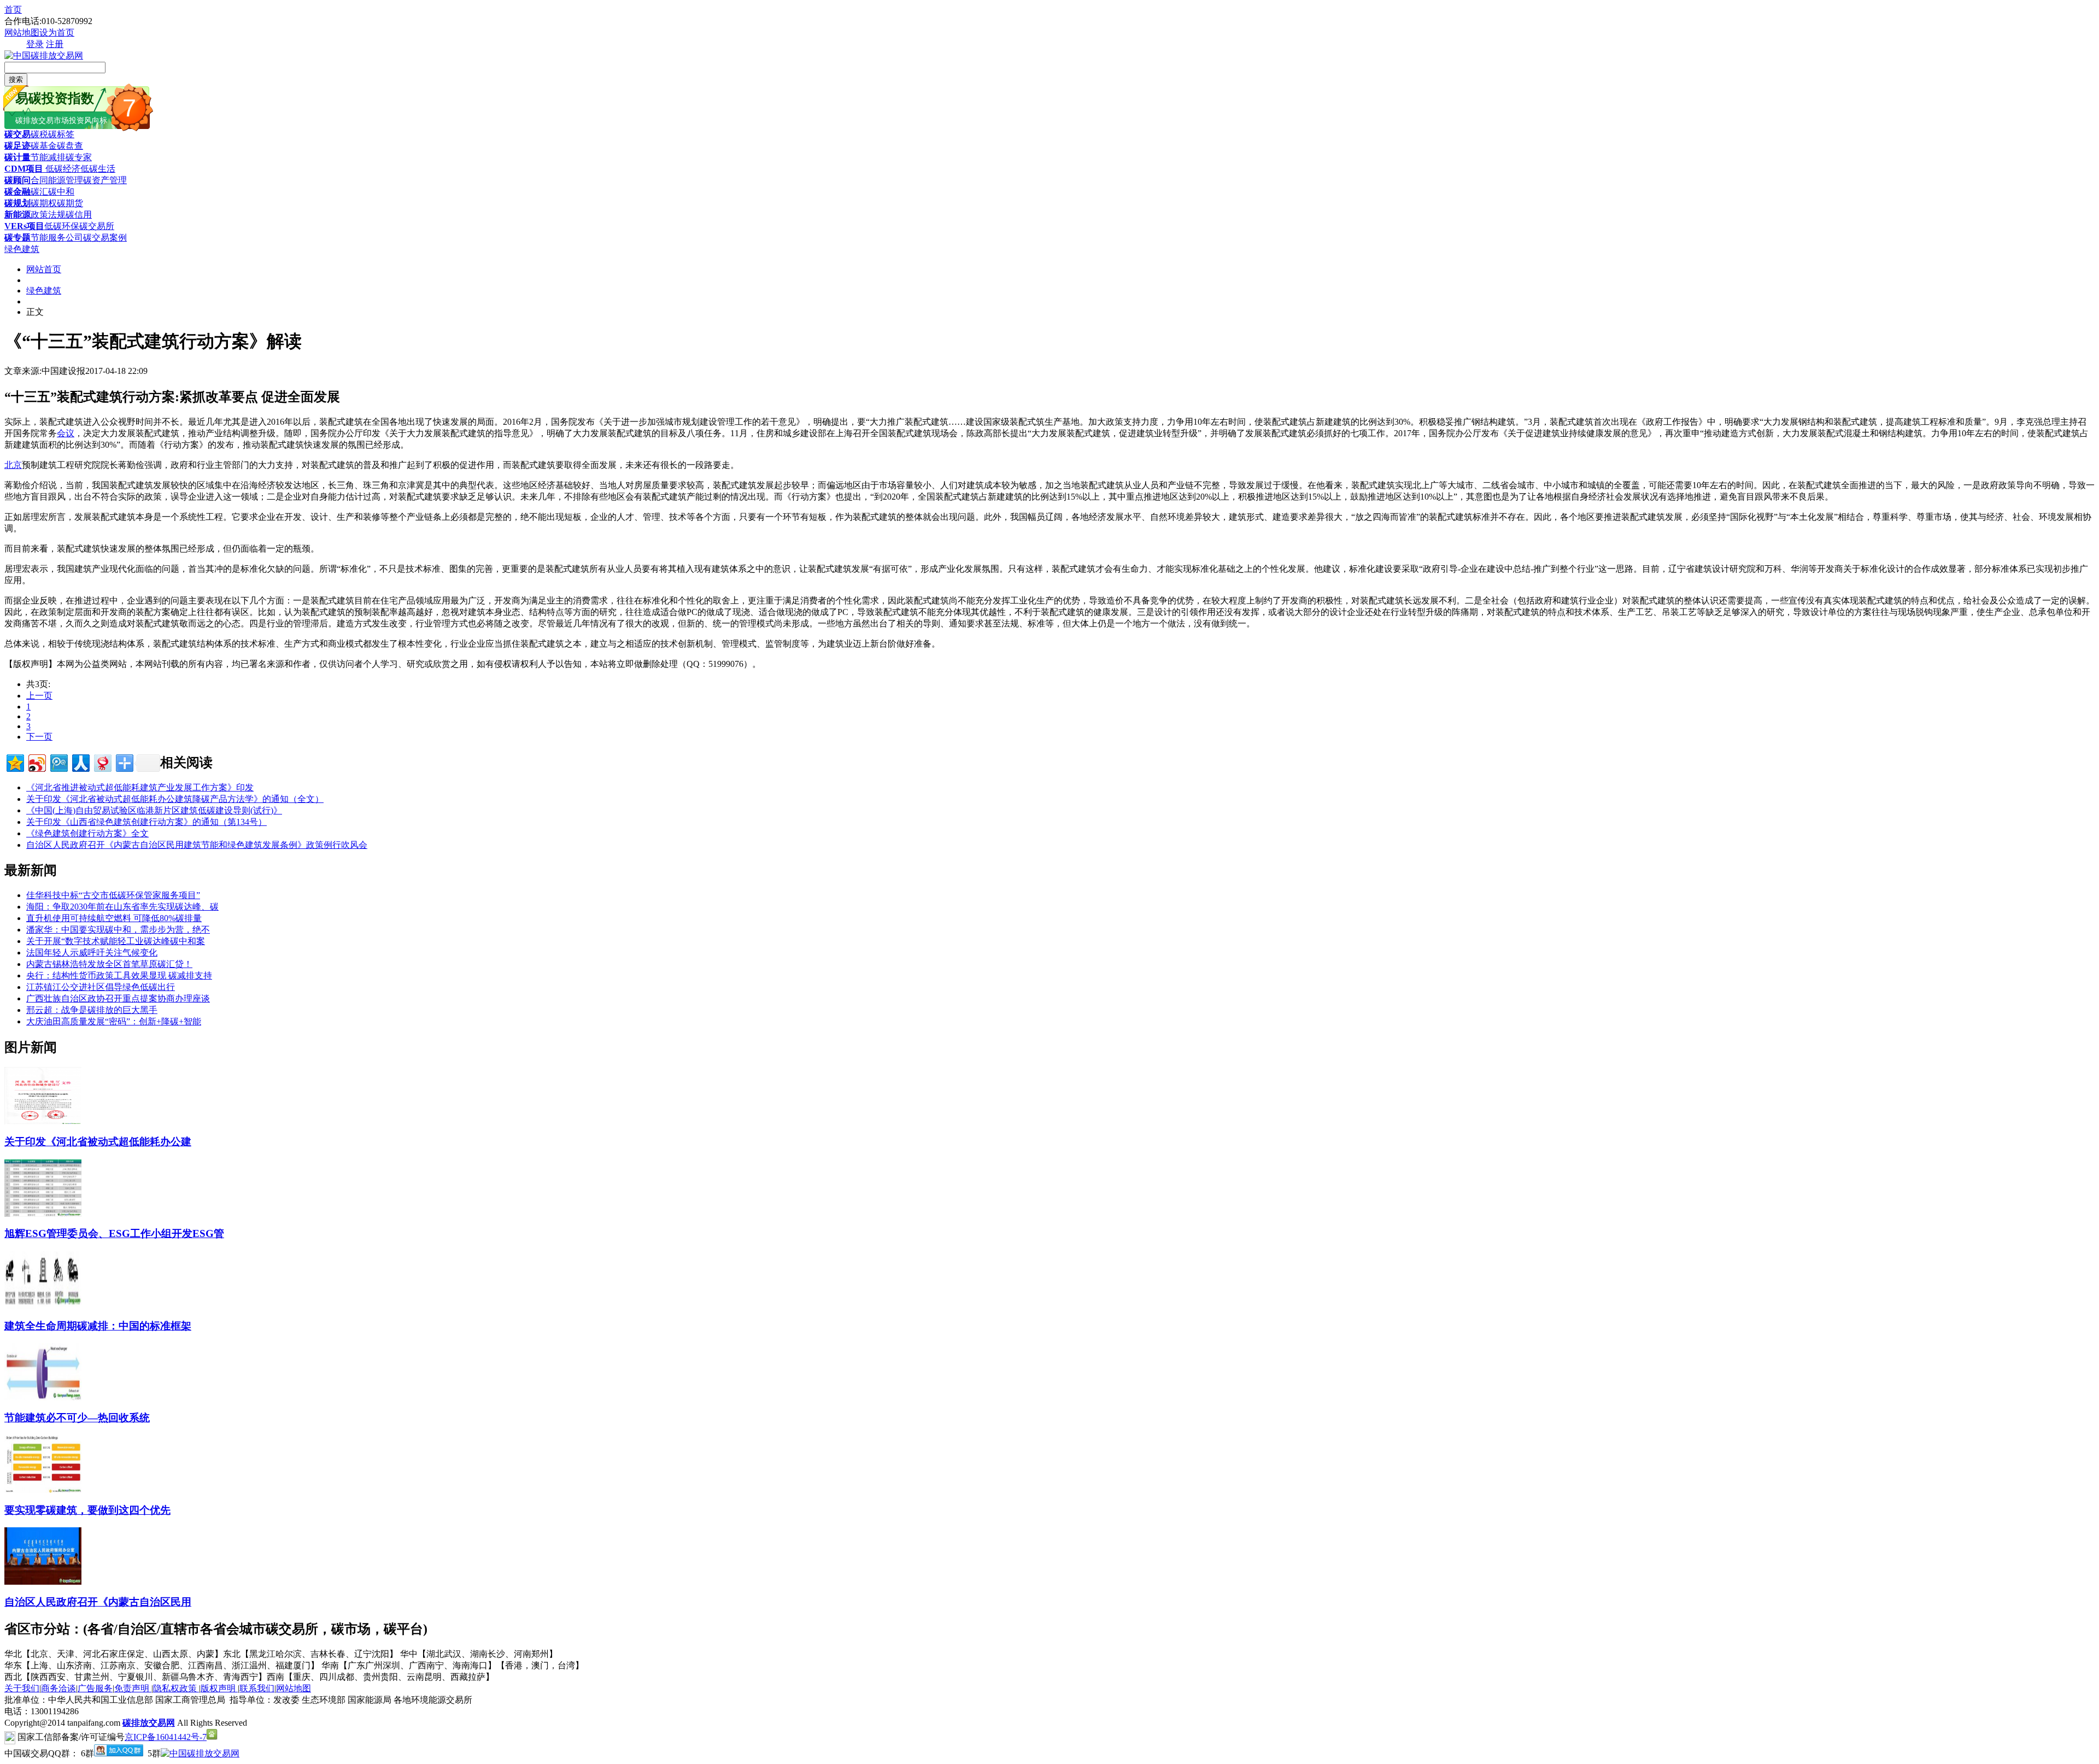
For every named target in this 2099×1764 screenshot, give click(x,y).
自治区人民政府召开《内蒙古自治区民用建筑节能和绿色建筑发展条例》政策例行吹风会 (197, 845)
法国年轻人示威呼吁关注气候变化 (92, 953)
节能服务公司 (57, 238)
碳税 (39, 134)
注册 (55, 44)
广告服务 (95, 1688)
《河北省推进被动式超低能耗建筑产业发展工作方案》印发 (140, 787)
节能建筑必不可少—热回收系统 (77, 1418)
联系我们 (257, 1688)
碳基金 (44, 146)
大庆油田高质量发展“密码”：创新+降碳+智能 (114, 1021)
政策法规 (48, 215)
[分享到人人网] (80, 762)
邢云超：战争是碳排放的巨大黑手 (92, 1010)
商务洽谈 (58, 1688)
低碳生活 (98, 169)
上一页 (39, 696)
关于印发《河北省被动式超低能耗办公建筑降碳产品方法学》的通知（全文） (175, 799)
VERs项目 (24, 226)
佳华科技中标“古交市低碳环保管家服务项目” (113, 895)
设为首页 (57, 33)
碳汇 (39, 192)
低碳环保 (62, 226)
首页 (13, 10)
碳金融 (17, 192)
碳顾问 (17, 180)
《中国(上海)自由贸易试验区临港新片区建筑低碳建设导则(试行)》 (154, 810)
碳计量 (17, 157)
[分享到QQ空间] (14, 762)
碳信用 (79, 215)
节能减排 (48, 157)
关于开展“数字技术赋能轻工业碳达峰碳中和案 (116, 941)
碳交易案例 (105, 238)
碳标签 (61, 134)
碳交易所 (97, 226)
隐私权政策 (176, 1688)
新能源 (17, 215)
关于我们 (22, 1688)
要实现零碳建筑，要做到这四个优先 (87, 1510)
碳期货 (70, 203)
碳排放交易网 (149, 1723)
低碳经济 (62, 169)
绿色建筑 (22, 249)
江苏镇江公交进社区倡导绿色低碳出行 (101, 987)
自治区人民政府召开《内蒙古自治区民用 (98, 1602)
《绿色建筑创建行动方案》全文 (87, 833)
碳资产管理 (105, 180)
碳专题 (17, 238)
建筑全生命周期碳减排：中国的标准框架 (98, 1326)
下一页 (39, 737)
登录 (35, 44)
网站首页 (44, 269)
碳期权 (44, 203)
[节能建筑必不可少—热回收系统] (43, 1397)
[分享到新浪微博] (36, 762)
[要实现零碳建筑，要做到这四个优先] (43, 1490)
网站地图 (22, 33)
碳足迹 (17, 146)
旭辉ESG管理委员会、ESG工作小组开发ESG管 (114, 1233)
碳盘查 (70, 146)
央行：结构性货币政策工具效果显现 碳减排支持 (119, 975)
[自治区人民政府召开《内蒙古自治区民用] (43, 1582)
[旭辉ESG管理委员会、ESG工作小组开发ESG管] (43, 1214)
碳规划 (17, 203)
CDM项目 (24, 169)
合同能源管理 (57, 180)
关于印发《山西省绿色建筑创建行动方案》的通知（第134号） (146, 822)
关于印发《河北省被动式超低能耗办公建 (98, 1142)
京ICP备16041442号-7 (166, 1737)
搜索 (16, 80)
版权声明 (219, 1688)
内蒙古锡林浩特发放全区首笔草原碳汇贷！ (109, 964)
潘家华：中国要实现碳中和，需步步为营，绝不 (118, 930)
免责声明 (133, 1688)
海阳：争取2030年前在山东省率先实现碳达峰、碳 (122, 907)
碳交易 (17, 134)
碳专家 (79, 157)
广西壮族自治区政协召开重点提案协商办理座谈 (118, 998)
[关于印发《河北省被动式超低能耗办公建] (43, 1121)
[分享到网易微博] (102, 762)
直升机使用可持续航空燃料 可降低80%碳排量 (114, 918)
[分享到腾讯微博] (58, 762)
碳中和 (61, 192)
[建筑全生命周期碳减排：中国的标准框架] (43, 1306)
